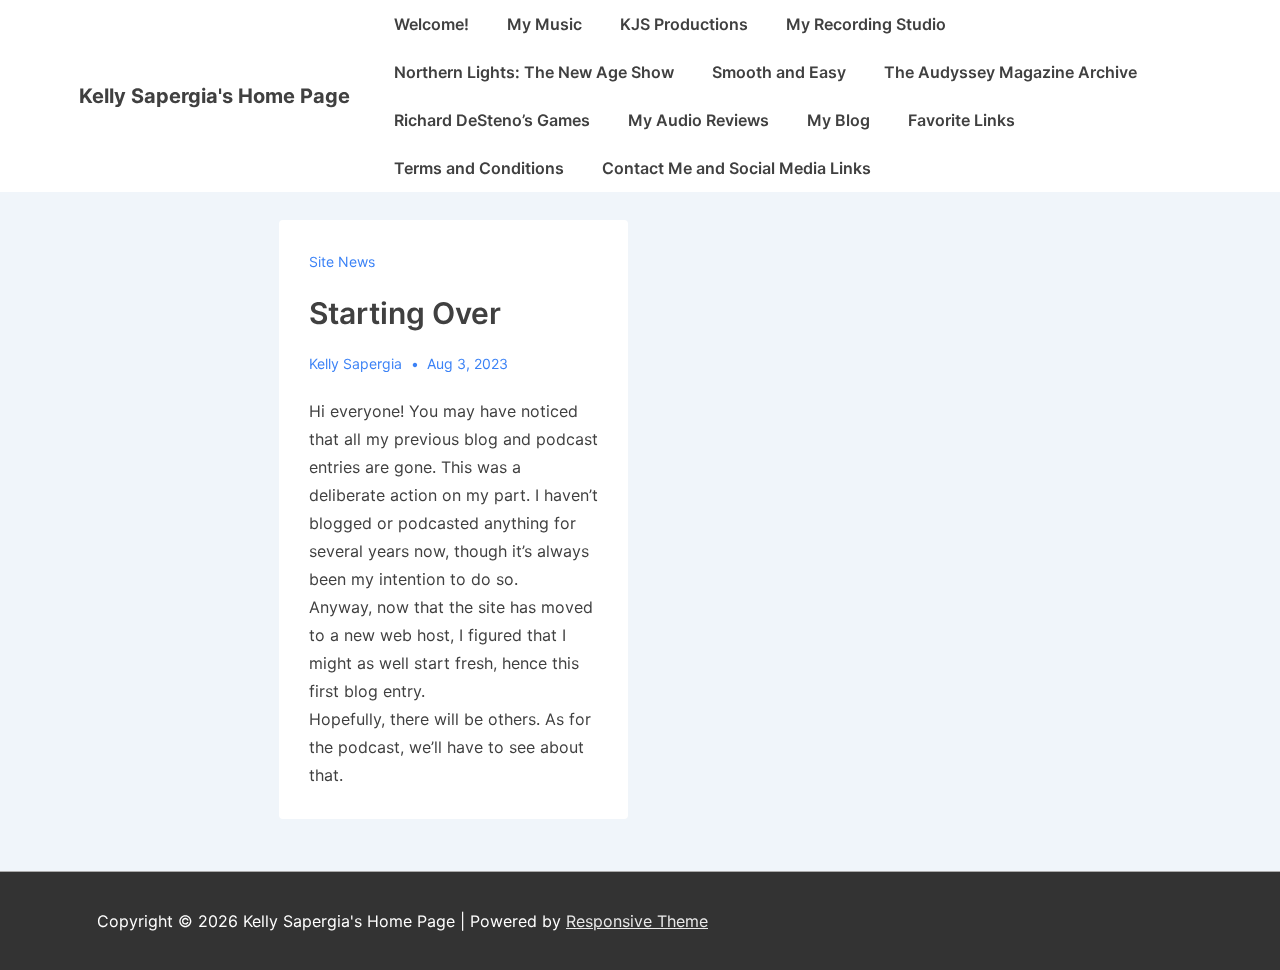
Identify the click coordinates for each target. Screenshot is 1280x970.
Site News (342, 261)
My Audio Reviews (698, 120)
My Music (544, 24)
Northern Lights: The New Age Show (534, 72)
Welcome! (431, 24)
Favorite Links (961, 120)
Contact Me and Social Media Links (736, 168)
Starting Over (405, 313)
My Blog (838, 120)
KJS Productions (684, 24)
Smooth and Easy (779, 72)
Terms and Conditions (479, 168)
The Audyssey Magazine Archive (1010, 72)
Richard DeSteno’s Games (492, 120)
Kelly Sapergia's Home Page (214, 96)
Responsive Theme (637, 921)
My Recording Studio (866, 24)
